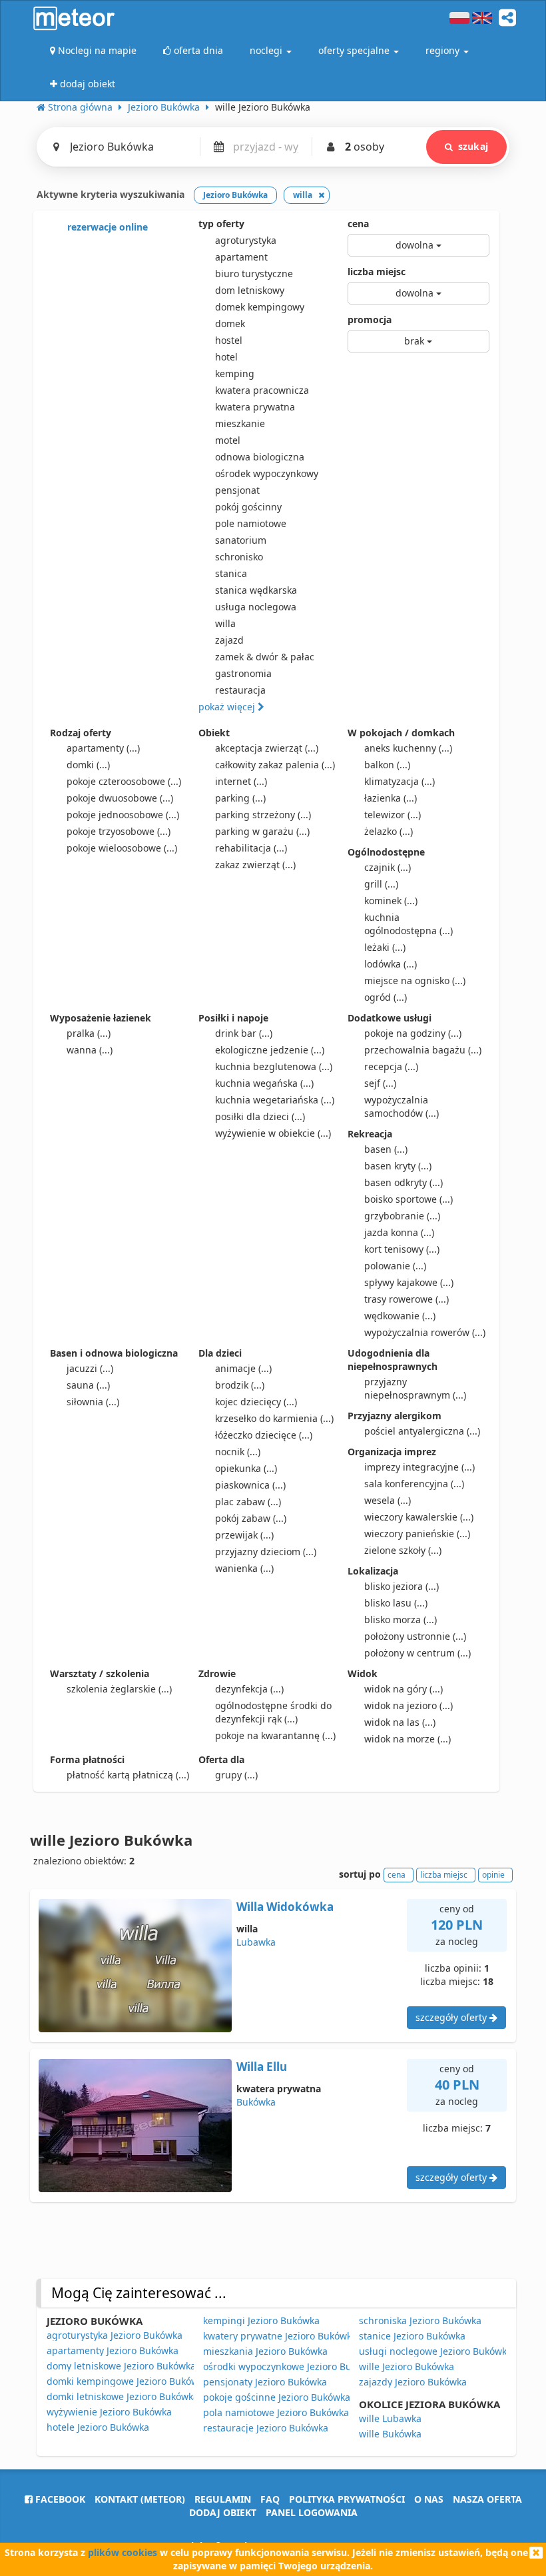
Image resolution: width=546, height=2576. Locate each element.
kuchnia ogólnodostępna (409, 924)
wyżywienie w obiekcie (273, 1133)
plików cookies (123, 2552)
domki (88, 765)
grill (381, 884)
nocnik (238, 1452)
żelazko (389, 831)
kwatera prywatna (255, 407)
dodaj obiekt (223, 2512)
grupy (236, 1775)
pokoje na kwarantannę (275, 1735)
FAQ (270, 2499)
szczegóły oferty (452, 2017)
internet (241, 781)
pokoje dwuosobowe (120, 798)
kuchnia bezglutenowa (274, 1066)
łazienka (391, 798)
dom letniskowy (250, 290)
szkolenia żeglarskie (119, 1689)
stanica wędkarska (256, 590)
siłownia (93, 1402)
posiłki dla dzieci (260, 1116)
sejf (380, 1083)
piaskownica (250, 1485)
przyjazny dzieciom (266, 1552)
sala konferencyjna (414, 1484)
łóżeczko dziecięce (264, 1435)
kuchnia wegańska (264, 1083)
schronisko (239, 557)
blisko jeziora (402, 1586)
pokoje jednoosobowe (123, 815)
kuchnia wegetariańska (275, 1100)
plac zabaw (248, 1502)
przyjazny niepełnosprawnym (415, 1388)
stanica (231, 573)
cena (358, 224)
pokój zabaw (251, 1518)
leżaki (385, 947)
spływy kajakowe (409, 1282)
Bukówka (256, 2102)
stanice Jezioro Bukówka (412, 2336)
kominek (391, 901)
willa (225, 623)
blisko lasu (396, 1603)
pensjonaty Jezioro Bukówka (265, 2382)
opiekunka (246, 1468)
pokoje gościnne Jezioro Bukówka (277, 2397)
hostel (229, 340)
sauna (88, 1385)
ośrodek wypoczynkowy (267, 473)
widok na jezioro (409, 1705)
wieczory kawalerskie (419, 1517)
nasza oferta (487, 2499)
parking (240, 798)
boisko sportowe (409, 1199)
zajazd (229, 640)
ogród (386, 997)
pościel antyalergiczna (422, 1431)
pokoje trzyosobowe (119, 831)
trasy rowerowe (407, 1299)
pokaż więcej (228, 707)
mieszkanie (240, 423)
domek (230, 323)
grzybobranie (402, 1216)
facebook (59, 2499)
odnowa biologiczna (260, 457)
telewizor (393, 815)
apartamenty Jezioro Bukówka (113, 2350)
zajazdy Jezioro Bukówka (413, 2382)
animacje (243, 1368)
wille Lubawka (390, 2418)
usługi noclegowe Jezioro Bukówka (435, 2351)
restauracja (240, 690)
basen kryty (398, 1166)
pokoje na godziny (413, 1033)
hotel (226, 357)
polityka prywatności (347, 2499)
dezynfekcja (249, 1689)
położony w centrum (417, 1653)
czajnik (388, 867)
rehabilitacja (251, 848)
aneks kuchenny (408, 748)
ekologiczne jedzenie (270, 1050)
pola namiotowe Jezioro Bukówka (276, 2412)
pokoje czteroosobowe (124, 781)
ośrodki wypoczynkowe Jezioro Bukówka (291, 2366)
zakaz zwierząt (255, 865)
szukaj (473, 146)
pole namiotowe (251, 523)
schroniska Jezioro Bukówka (420, 2320)
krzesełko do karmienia (274, 1418)
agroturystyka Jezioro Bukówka (115, 2335)
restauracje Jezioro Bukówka (266, 2428)
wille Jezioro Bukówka (407, 2366)
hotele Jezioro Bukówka (98, 2427)
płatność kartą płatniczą (128, 1775)
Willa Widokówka (285, 1907)
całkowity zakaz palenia (275, 765)
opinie (493, 1875)
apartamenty (103, 748)
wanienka (244, 1568)
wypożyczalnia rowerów (425, 1332)
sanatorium (241, 540)
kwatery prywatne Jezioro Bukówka (280, 2336)
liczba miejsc (377, 272)
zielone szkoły (403, 1550)
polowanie (395, 1266)
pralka (89, 1033)
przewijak (244, 1535)
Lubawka (256, 1942)
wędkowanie (400, 1316)
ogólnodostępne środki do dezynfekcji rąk (273, 1712)
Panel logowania (312, 2512)
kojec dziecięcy (256, 1402)
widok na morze (408, 1739)
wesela (388, 1500)
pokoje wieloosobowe (122, 848)
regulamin (223, 2499)
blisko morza (401, 1619)
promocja (370, 320)
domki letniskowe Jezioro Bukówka (123, 2396)
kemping (235, 373)
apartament (241, 257)
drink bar (244, 1033)
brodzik (240, 1385)
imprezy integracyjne (419, 1467)
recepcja (391, 1066)
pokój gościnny (248, 507)
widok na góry (404, 1689)
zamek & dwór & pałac (265, 657)
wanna (90, 1050)
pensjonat (237, 490)
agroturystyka (246, 240)
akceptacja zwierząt (267, 748)
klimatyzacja (400, 781)
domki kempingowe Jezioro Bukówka (128, 2381)
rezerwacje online (106, 227)
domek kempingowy (260, 307)
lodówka (391, 964)
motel (228, 440)
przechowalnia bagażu (423, 1050)
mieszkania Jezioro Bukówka (265, 2351)
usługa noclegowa (256, 607)
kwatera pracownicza (262, 390)
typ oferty (221, 224)
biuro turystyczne (254, 274)
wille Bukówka (390, 2434)
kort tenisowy (402, 1249)
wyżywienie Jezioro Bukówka (109, 2412)
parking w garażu (262, 831)
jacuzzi (90, 1368)
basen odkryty (404, 1182)
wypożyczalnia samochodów (402, 1106)
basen (386, 1149)
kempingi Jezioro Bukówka (261, 2320)
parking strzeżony (263, 815)
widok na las (400, 1722)
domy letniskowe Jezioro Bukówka (121, 2366)
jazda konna (399, 1232)
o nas (429, 2499)
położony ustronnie (415, 1636)
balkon (387, 765)
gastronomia (243, 673)
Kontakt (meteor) (140, 2499)
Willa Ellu (262, 2067)
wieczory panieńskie (417, 1534)
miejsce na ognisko (415, 980)
